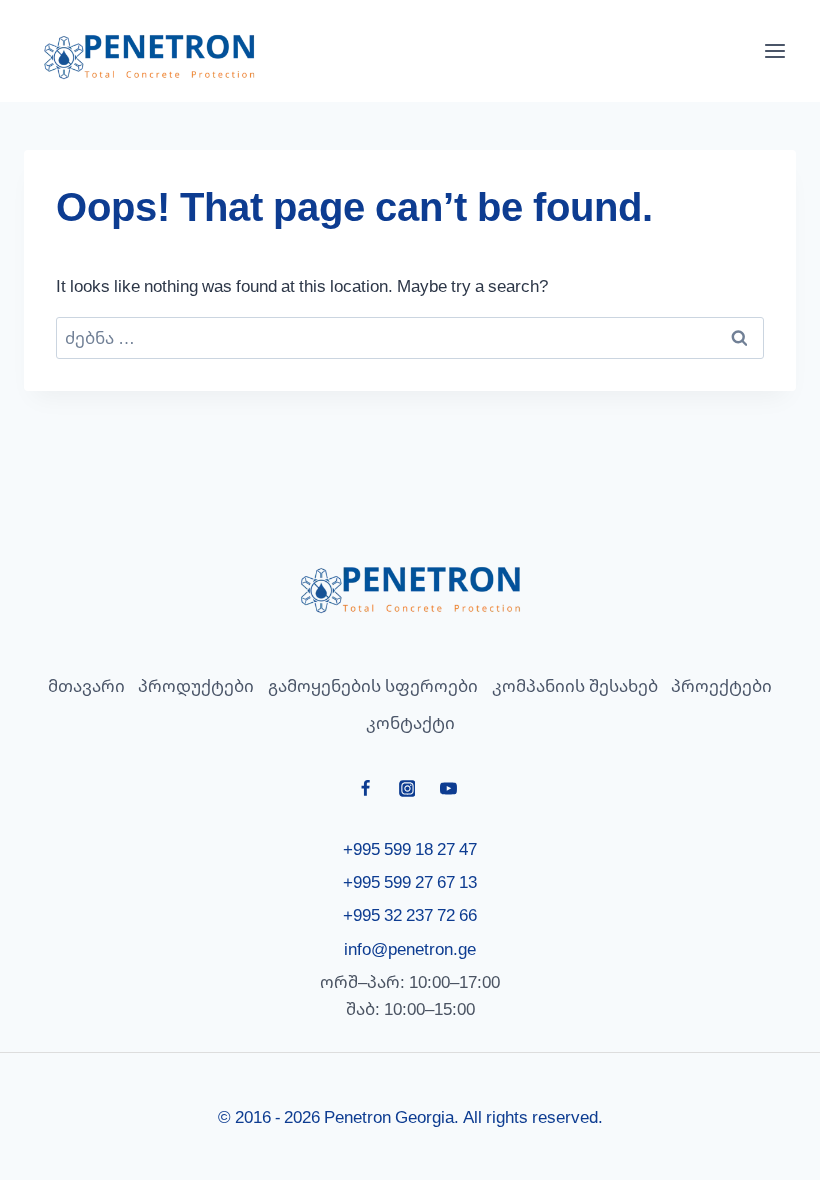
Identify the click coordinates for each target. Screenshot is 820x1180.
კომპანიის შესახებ (575, 685)
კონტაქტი (410, 722)
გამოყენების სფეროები (373, 685)
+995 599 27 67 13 (410, 881)
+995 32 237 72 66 (410, 914)
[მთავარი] (410, 589)
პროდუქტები (196, 685)
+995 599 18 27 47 (410, 848)
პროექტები (721, 685)
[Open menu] (775, 51)
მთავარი (86, 685)
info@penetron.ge (410, 948)
